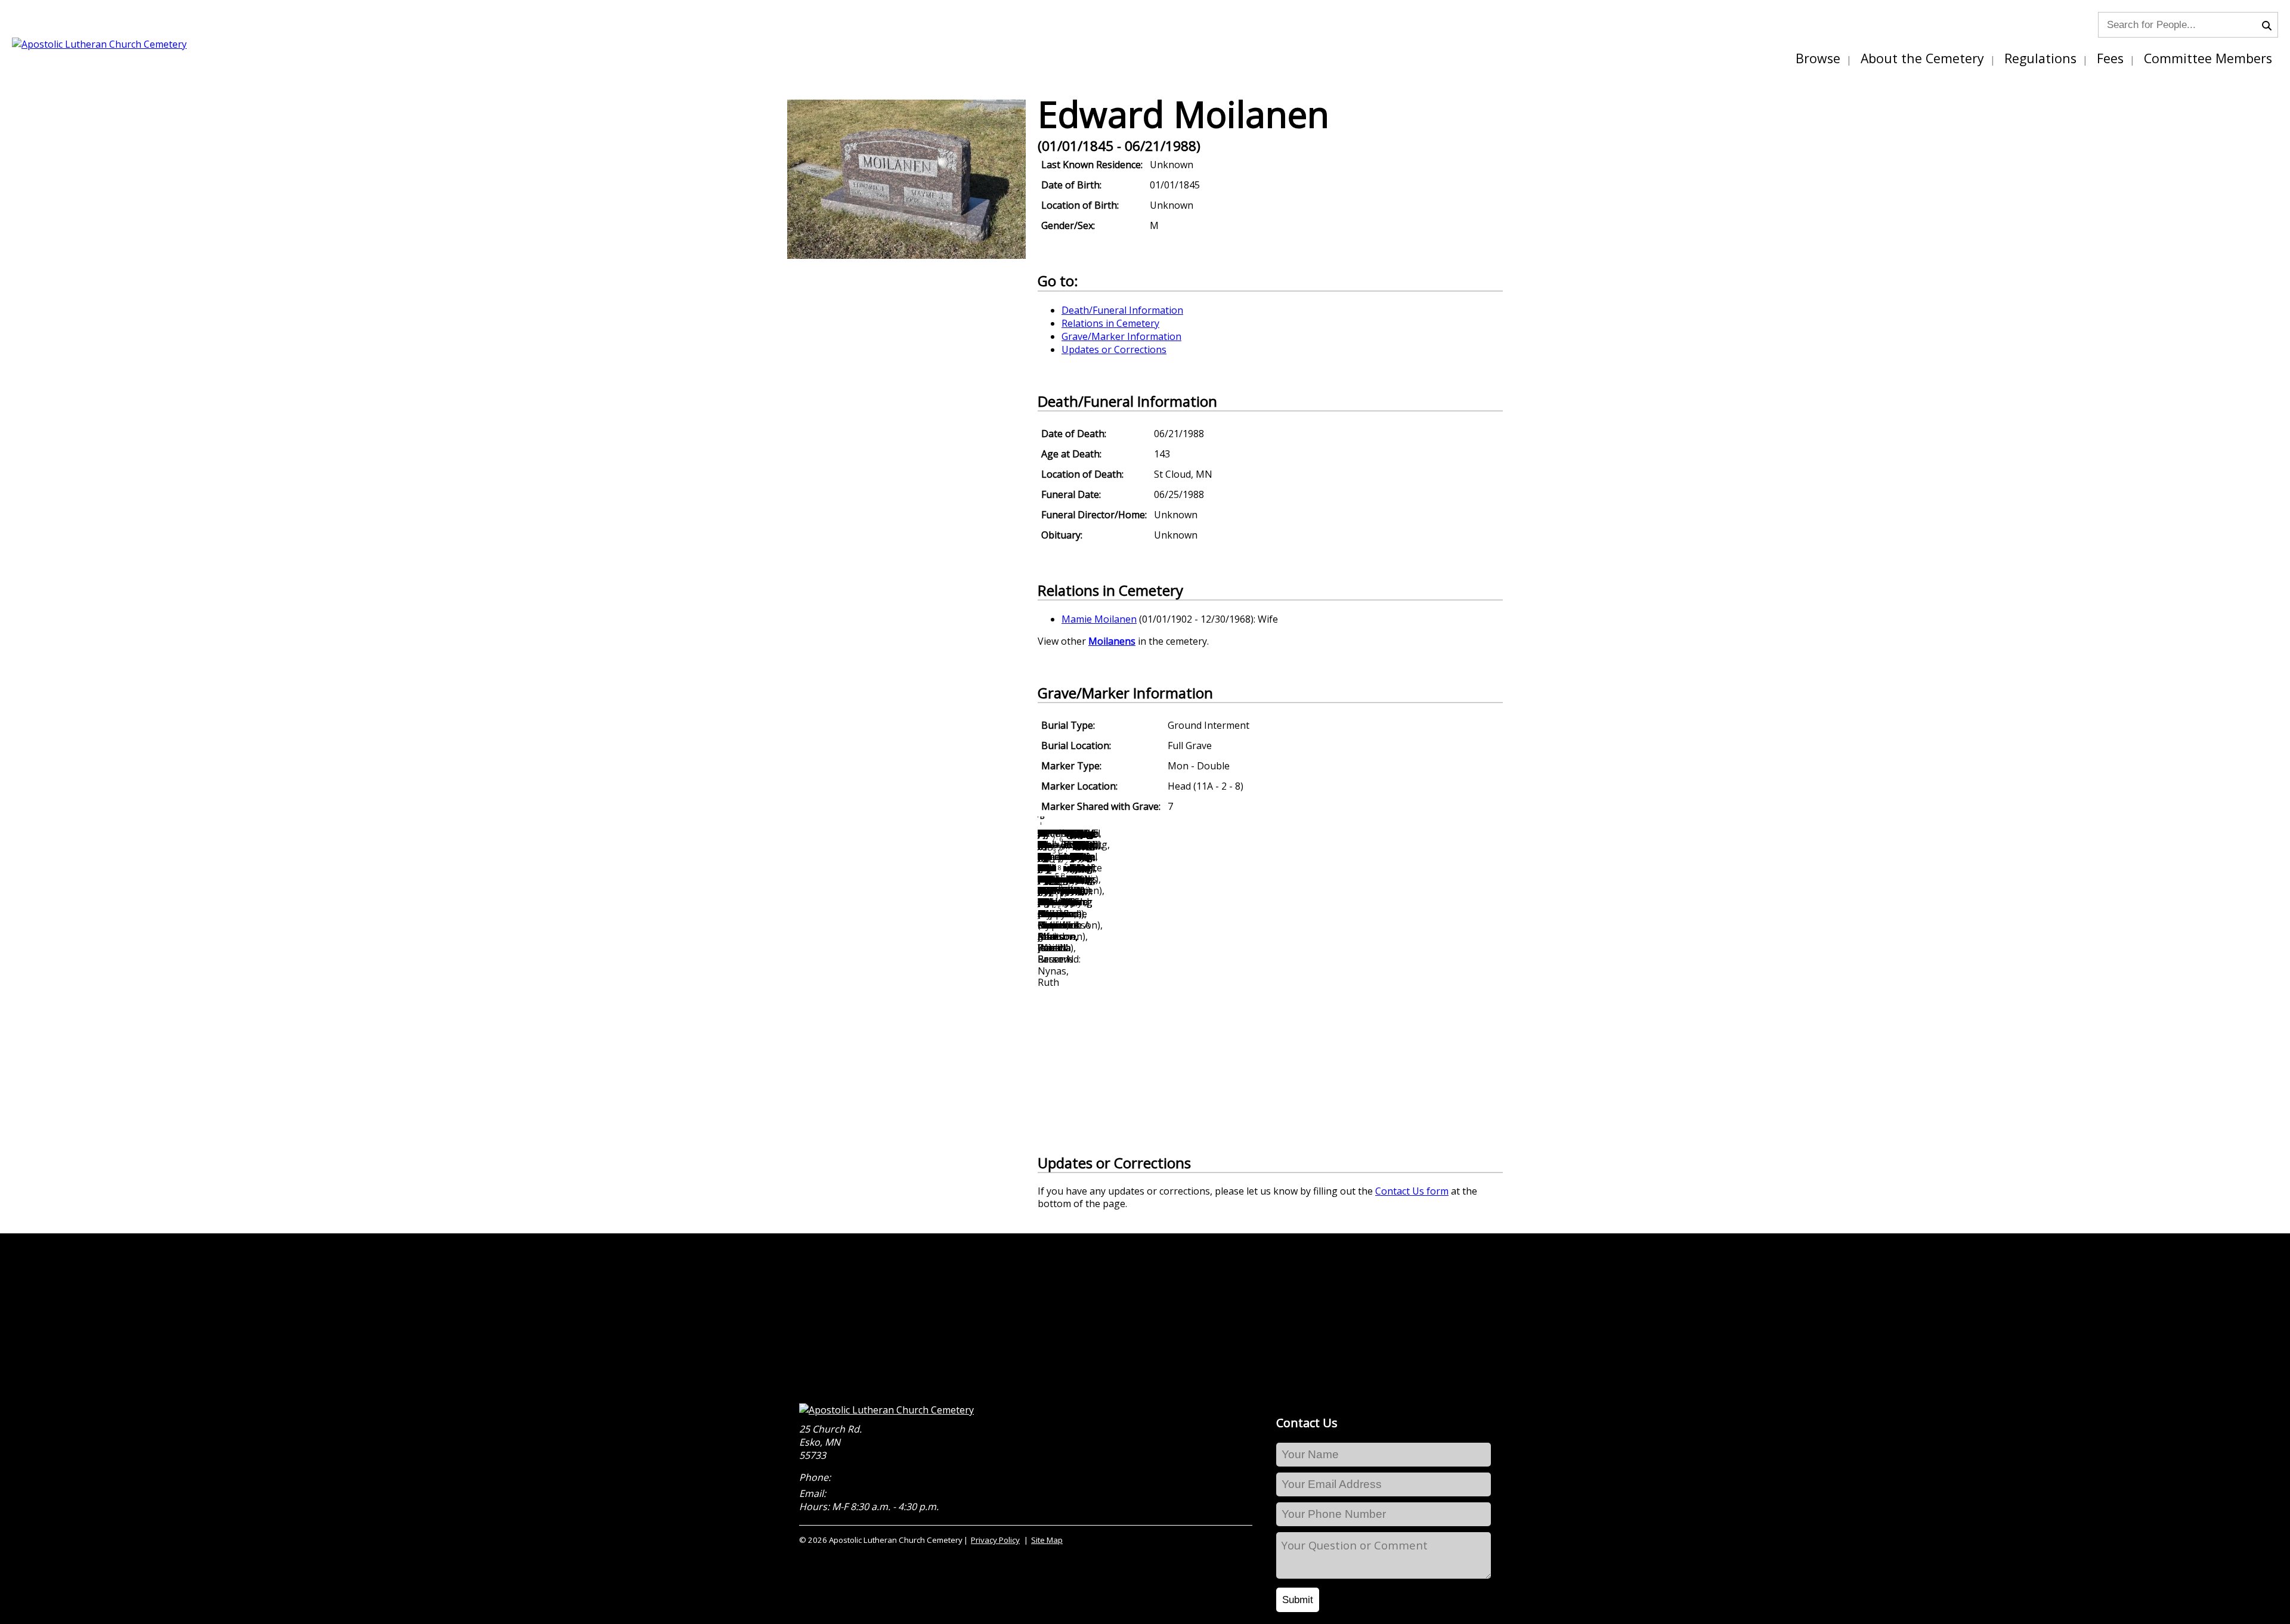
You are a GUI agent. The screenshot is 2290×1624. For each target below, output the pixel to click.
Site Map (1047, 1540)
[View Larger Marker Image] (906, 255)
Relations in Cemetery (1110, 323)
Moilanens (1112, 641)
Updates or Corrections (1114, 349)
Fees (2110, 58)
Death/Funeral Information (1122, 310)
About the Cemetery (1922, 58)
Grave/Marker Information (1121, 336)
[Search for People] (2270, 24)
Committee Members (2208, 58)
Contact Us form (1412, 1191)
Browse (1818, 58)
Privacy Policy (995, 1540)
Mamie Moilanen (1099, 619)
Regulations (2040, 58)
